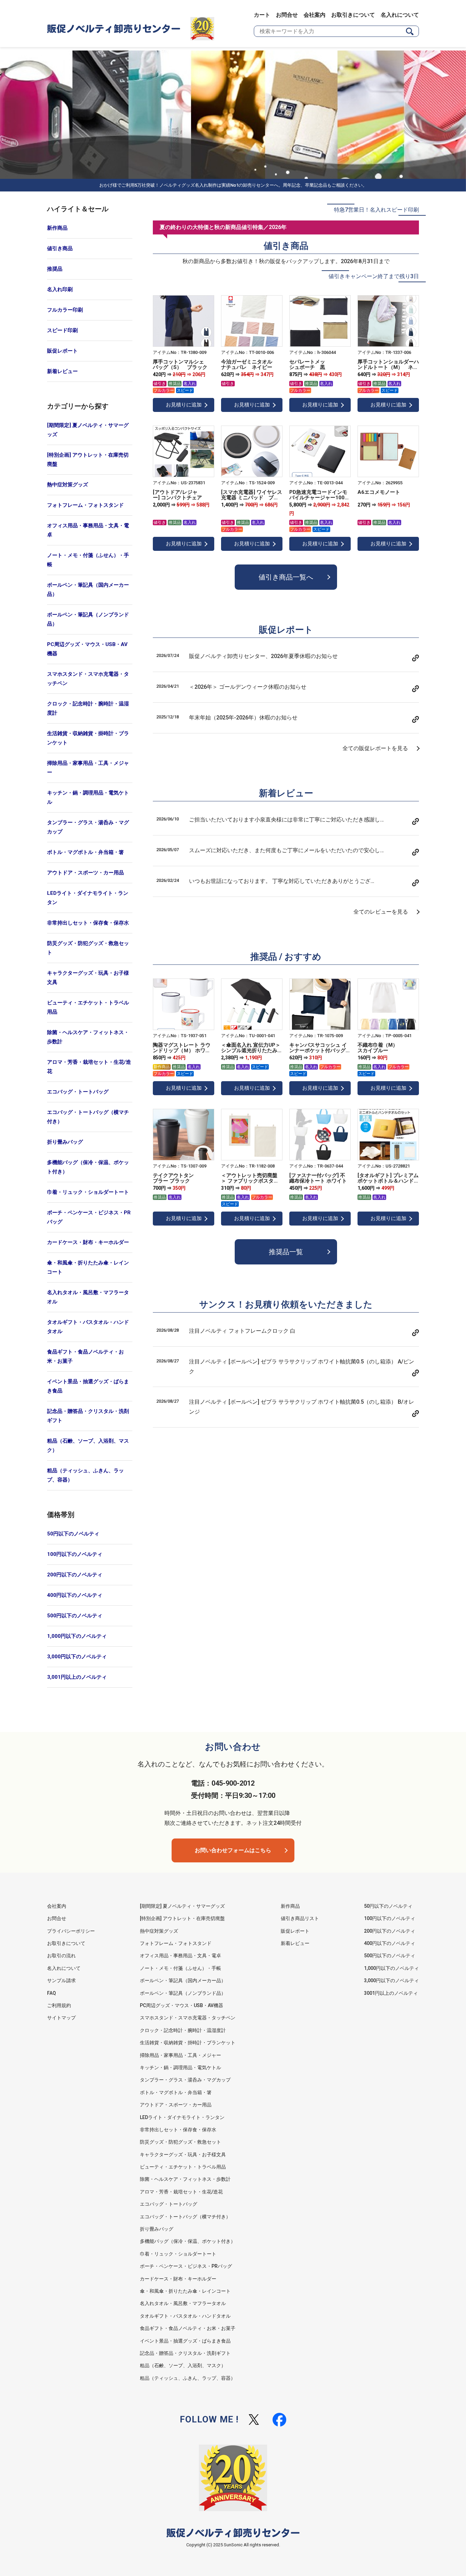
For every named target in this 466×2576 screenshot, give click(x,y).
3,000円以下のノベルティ (77, 1657)
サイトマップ (61, 2018)
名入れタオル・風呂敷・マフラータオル (88, 1297)
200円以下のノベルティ (75, 1575)
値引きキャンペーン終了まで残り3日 (374, 276)
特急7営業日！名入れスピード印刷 (376, 210)
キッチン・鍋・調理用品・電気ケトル (88, 797)
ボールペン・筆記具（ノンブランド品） (88, 619)
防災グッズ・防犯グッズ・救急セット (88, 948)
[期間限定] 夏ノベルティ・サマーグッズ (88, 430)
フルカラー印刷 (65, 310)
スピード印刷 (62, 330)
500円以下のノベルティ (75, 1616)
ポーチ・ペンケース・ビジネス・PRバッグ (89, 1217)
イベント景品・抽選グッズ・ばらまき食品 (88, 1386)
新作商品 (57, 228)
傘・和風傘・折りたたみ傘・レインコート (88, 1267)
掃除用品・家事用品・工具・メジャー (88, 768)
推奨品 (55, 269)
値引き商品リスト (300, 1918)
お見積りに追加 (184, 405)
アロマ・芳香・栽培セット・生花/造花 (89, 1067)
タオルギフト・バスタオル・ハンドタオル (88, 1327)
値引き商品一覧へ (286, 577)
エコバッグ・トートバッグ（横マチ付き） (88, 1117)
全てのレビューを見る (381, 912)
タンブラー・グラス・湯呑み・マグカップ (88, 827)
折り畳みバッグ (65, 1142)
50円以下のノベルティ (73, 1534)
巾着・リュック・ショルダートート (88, 1192)
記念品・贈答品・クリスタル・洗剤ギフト (88, 1416)
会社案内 (315, 15)
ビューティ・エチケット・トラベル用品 (88, 1007)
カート (262, 15)
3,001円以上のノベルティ (77, 1677)
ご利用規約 (59, 2005)
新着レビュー (62, 371)
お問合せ (287, 15)
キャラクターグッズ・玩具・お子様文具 (88, 978)
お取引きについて (353, 15)
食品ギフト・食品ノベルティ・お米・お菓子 (85, 1356)
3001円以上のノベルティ (391, 1993)
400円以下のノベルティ (75, 1595)
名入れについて (400, 15)
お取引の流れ (61, 1956)
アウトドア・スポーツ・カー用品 (85, 873)
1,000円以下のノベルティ (77, 1636)
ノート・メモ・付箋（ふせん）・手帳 (88, 560)
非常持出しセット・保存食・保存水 (88, 923)
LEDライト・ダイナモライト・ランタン (88, 898)
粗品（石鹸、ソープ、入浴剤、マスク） (88, 1446)
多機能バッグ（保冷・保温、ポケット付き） (88, 1167)
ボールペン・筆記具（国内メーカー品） (88, 590)
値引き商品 (60, 248)
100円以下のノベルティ (75, 1554)
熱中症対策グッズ (68, 485)
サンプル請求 (61, 1980)
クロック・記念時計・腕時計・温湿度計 (88, 708)
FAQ (52, 1993)
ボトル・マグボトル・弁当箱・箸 (85, 852)
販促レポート (62, 351)
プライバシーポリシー (71, 1931)
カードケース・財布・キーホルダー (88, 1242)
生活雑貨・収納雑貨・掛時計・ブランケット (88, 738)
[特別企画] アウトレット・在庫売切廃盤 (88, 460)
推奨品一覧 (286, 1252)
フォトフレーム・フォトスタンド (85, 505)
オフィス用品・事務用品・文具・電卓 (88, 530)
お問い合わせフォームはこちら (233, 1850)
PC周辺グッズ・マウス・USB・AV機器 (87, 649)
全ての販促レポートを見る (375, 748)
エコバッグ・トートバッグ (78, 1092)
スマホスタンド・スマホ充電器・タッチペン (88, 679)
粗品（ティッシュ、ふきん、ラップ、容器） (85, 1475)
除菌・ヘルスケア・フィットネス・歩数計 (88, 1037)
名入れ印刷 (60, 289)
